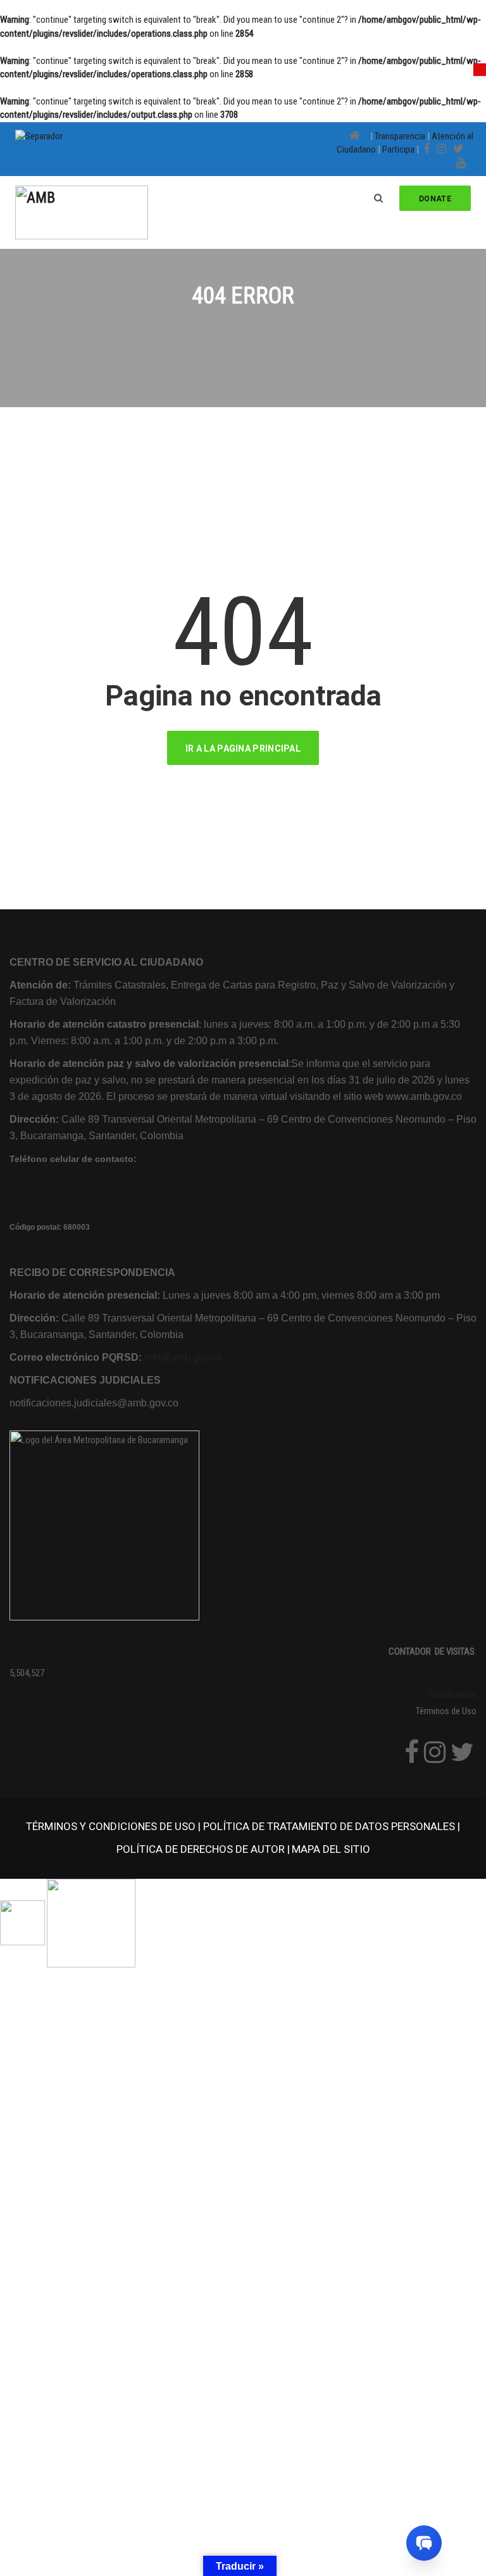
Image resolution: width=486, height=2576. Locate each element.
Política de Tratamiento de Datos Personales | (332, 1826)
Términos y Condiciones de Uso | (115, 1826)
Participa (398, 149)
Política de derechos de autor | (203, 1849)
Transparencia (400, 136)
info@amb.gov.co (183, 1357)
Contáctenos (452, 1695)
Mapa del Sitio (331, 1849)
